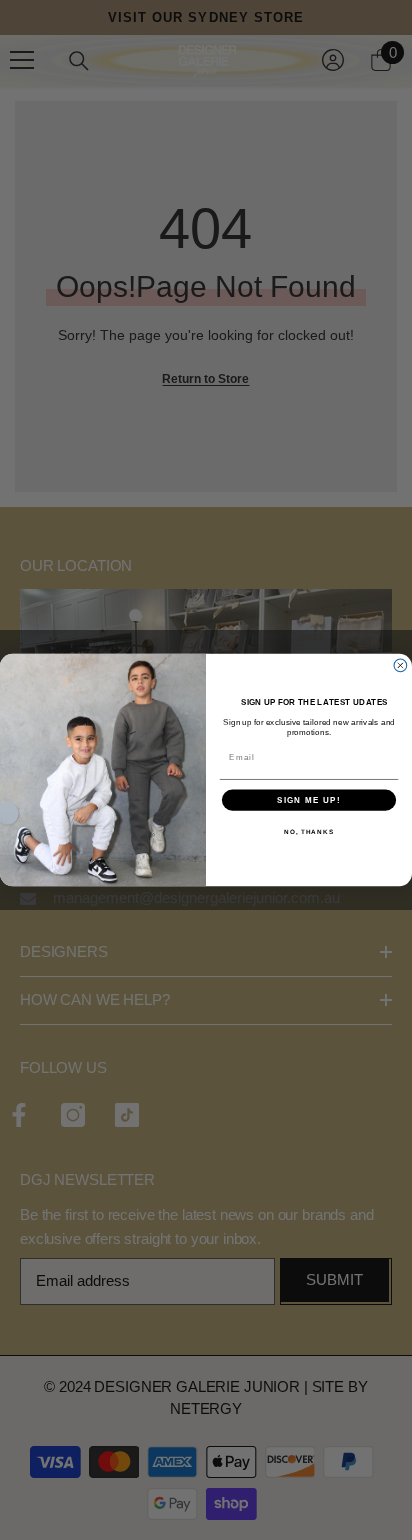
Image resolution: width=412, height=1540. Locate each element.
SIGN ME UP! (309, 800)
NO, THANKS (309, 831)
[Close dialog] (400, 665)
